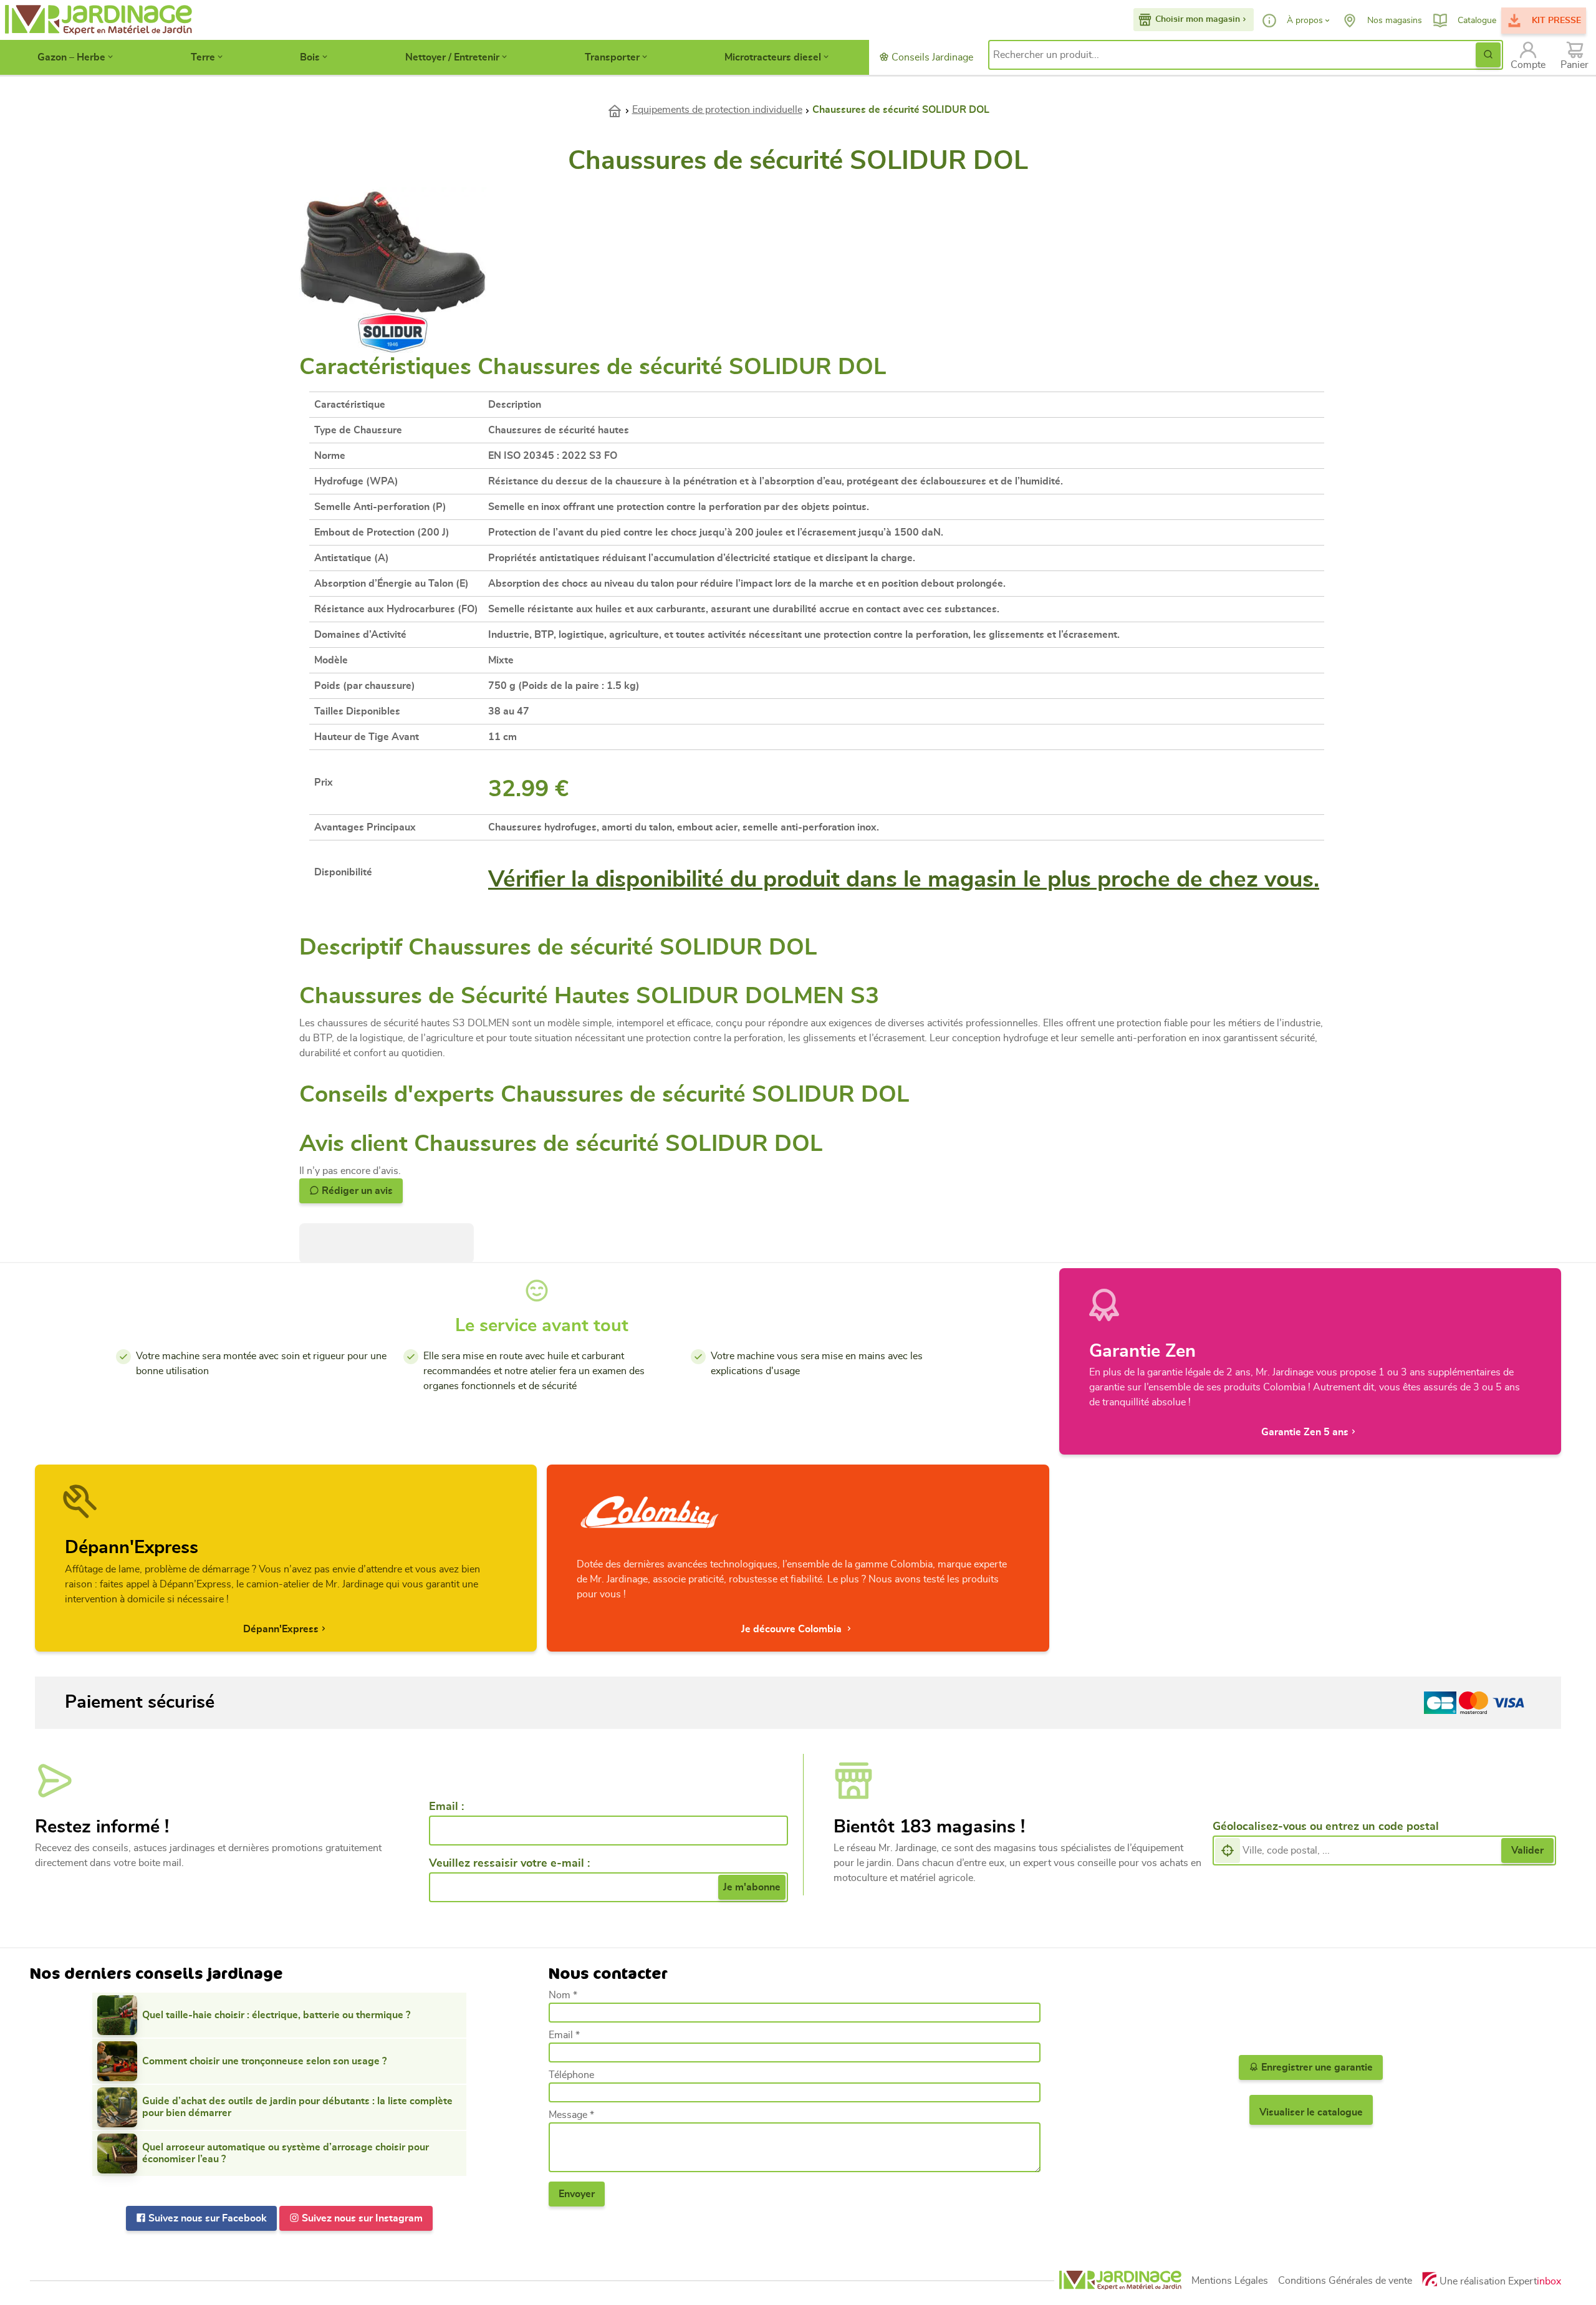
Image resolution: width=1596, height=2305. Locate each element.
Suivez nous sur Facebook (206, 2218)
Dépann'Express (281, 1629)
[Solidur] (393, 331)
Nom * (563, 1995)
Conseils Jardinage (931, 57)
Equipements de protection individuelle (717, 110)
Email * (564, 2035)
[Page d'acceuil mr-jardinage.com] (1120, 2280)
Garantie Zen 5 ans (1305, 1432)
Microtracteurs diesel (773, 57)
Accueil (620, 110)
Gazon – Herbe (71, 57)
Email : (446, 1807)
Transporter (612, 57)
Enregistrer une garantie (1316, 2067)
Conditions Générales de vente (1345, 2281)
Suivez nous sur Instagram (361, 2218)
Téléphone (571, 2075)
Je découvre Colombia (793, 1629)
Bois (310, 57)
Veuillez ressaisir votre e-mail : (509, 1864)
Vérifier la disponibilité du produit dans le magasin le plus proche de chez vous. (904, 879)
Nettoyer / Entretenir (452, 57)
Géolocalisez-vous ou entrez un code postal (1326, 1827)
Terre (203, 57)
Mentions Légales (1230, 2281)
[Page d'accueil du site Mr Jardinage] (97, 20)
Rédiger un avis (356, 1191)
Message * (571, 2115)
